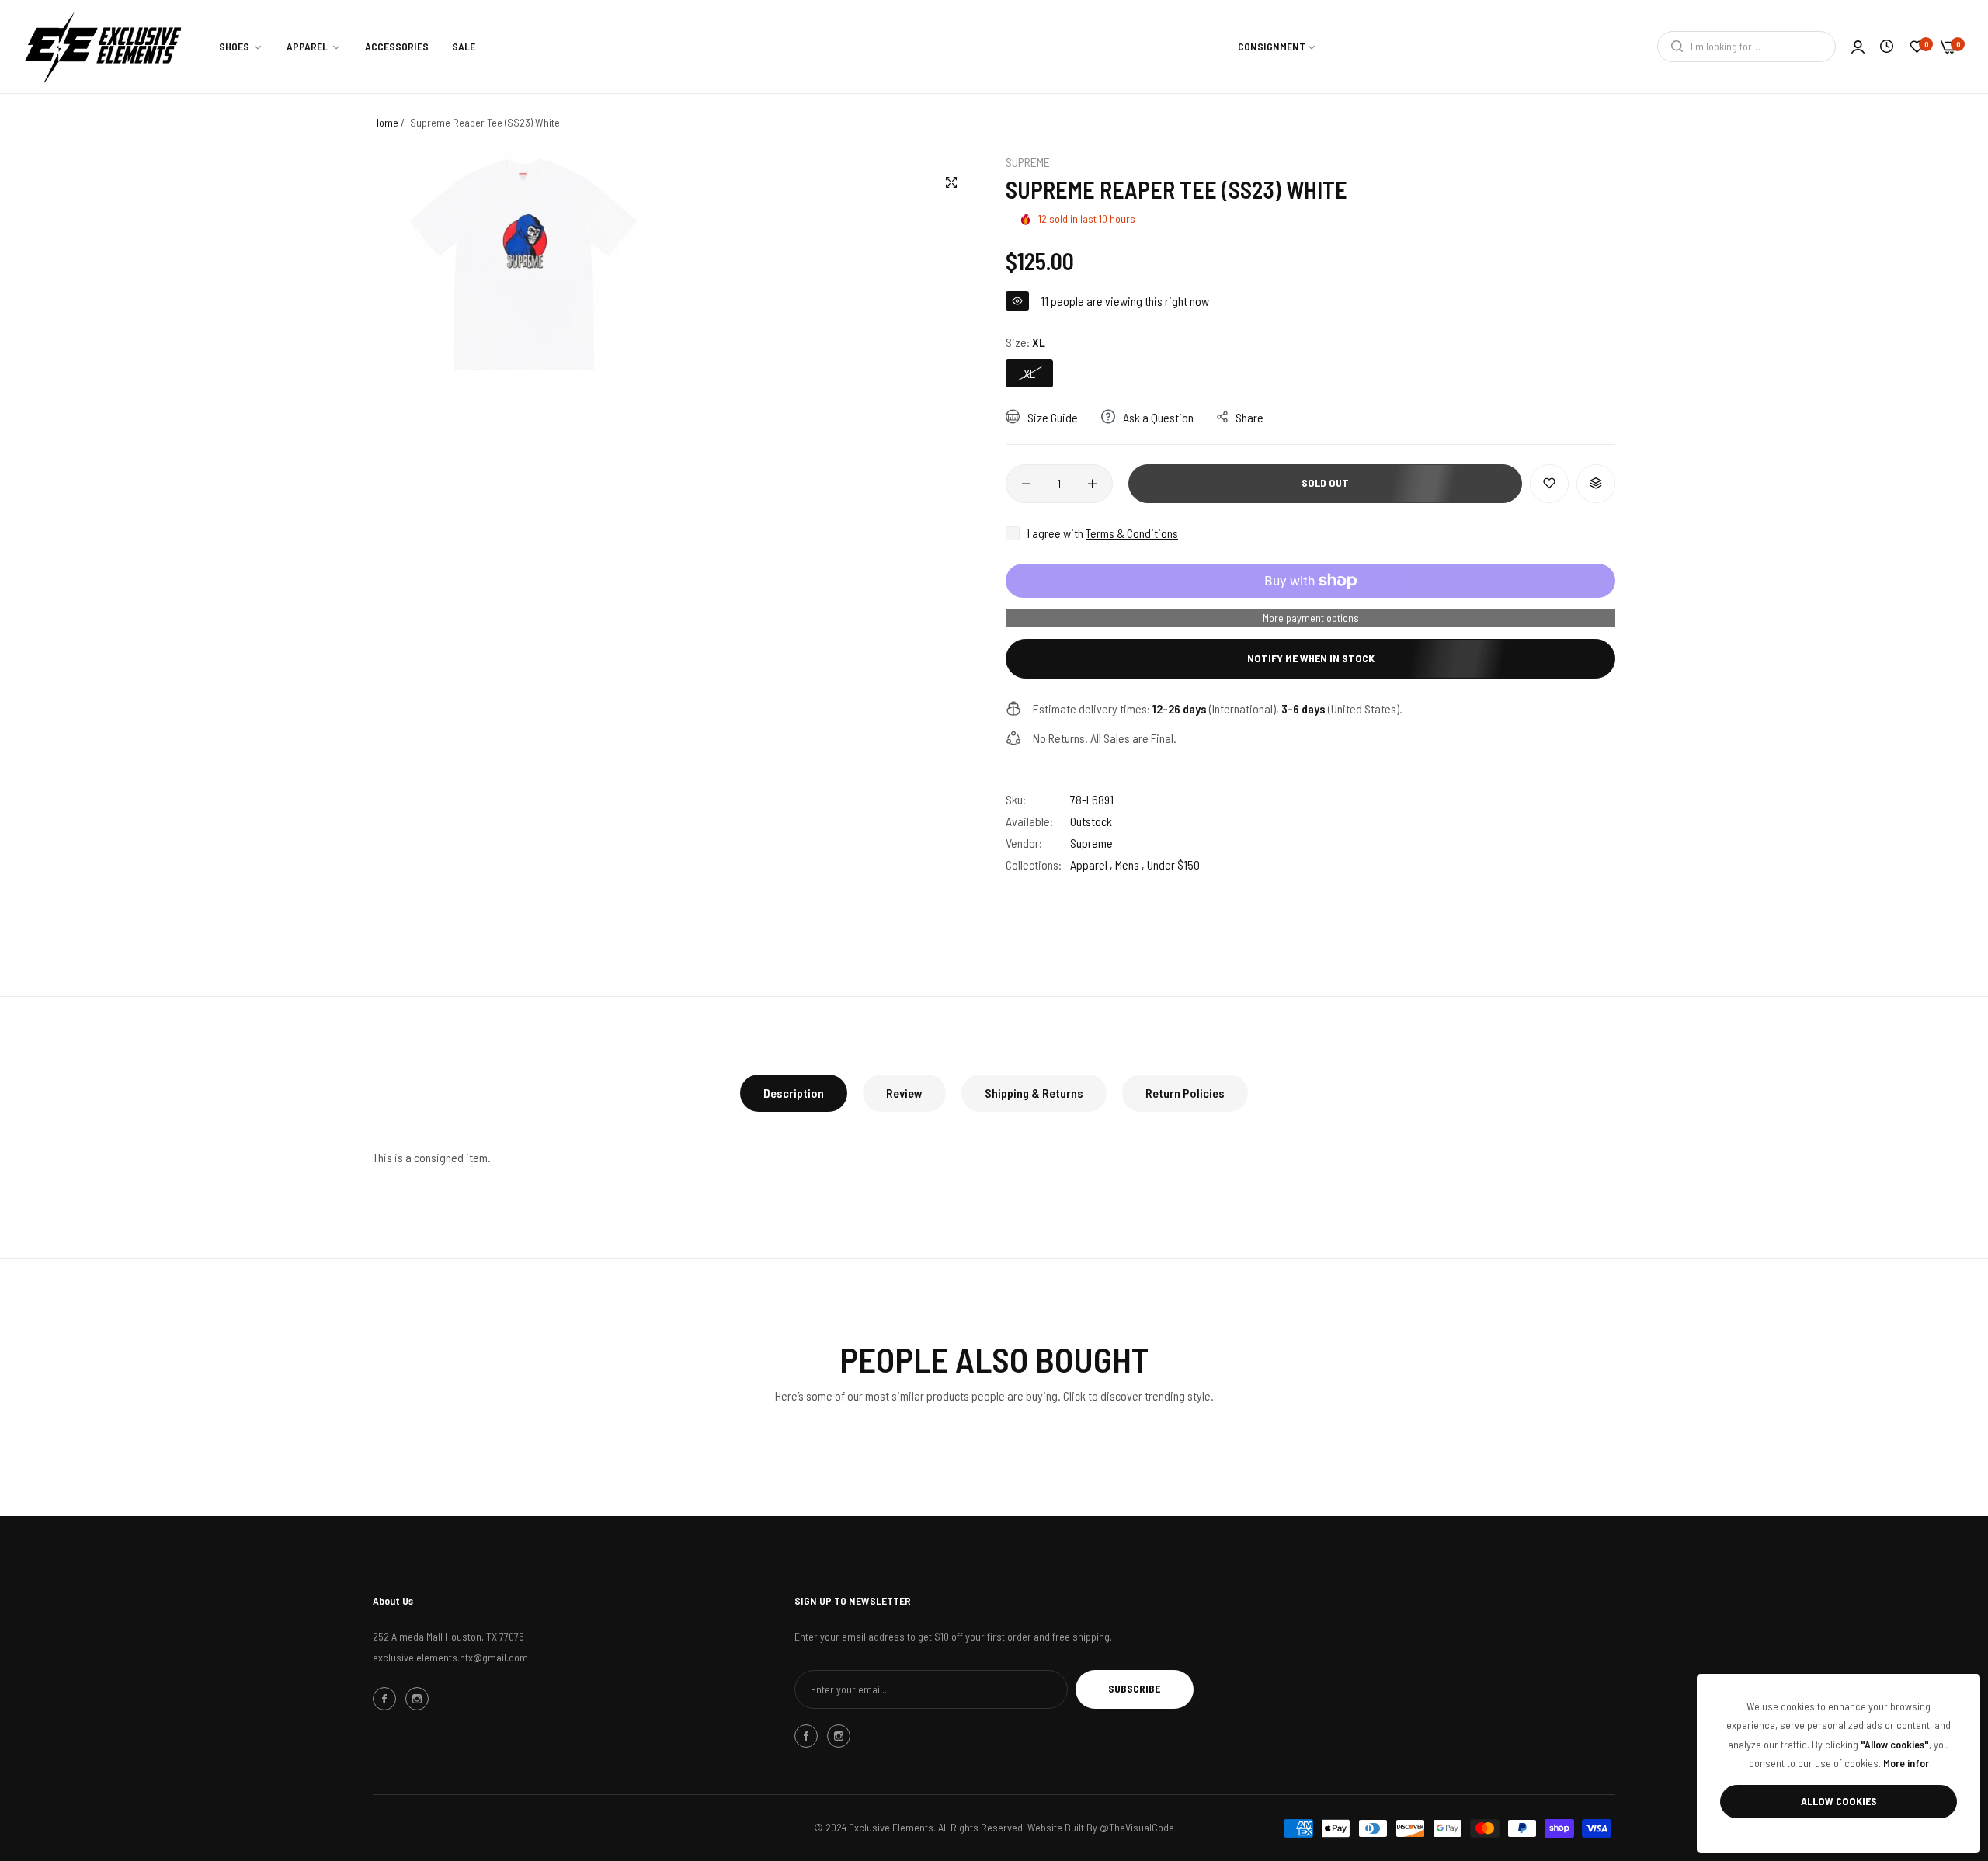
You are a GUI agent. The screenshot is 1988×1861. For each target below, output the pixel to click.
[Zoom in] (951, 182)
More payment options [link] (1311, 618)
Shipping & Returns (1034, 1093)
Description (794, 1093)
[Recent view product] (1887, 46)
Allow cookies (1839, 1801)
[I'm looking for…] (1673, 47)
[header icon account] (1858, 47)
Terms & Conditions (1132, 533)
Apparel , (1091, 865)
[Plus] (1092, 484)
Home (386, 122)
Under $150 (1173, 865)
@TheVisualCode (1137, 1827)
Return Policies (1185, 1093)
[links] (387, 1699)
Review (904, 1093)
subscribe (1134, 1688)
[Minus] (1026, 484)
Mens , (1130, 865)
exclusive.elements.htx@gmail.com (450, 1657)
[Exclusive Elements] (103, 47)
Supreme (1028, 162)
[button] (1549, 484)
